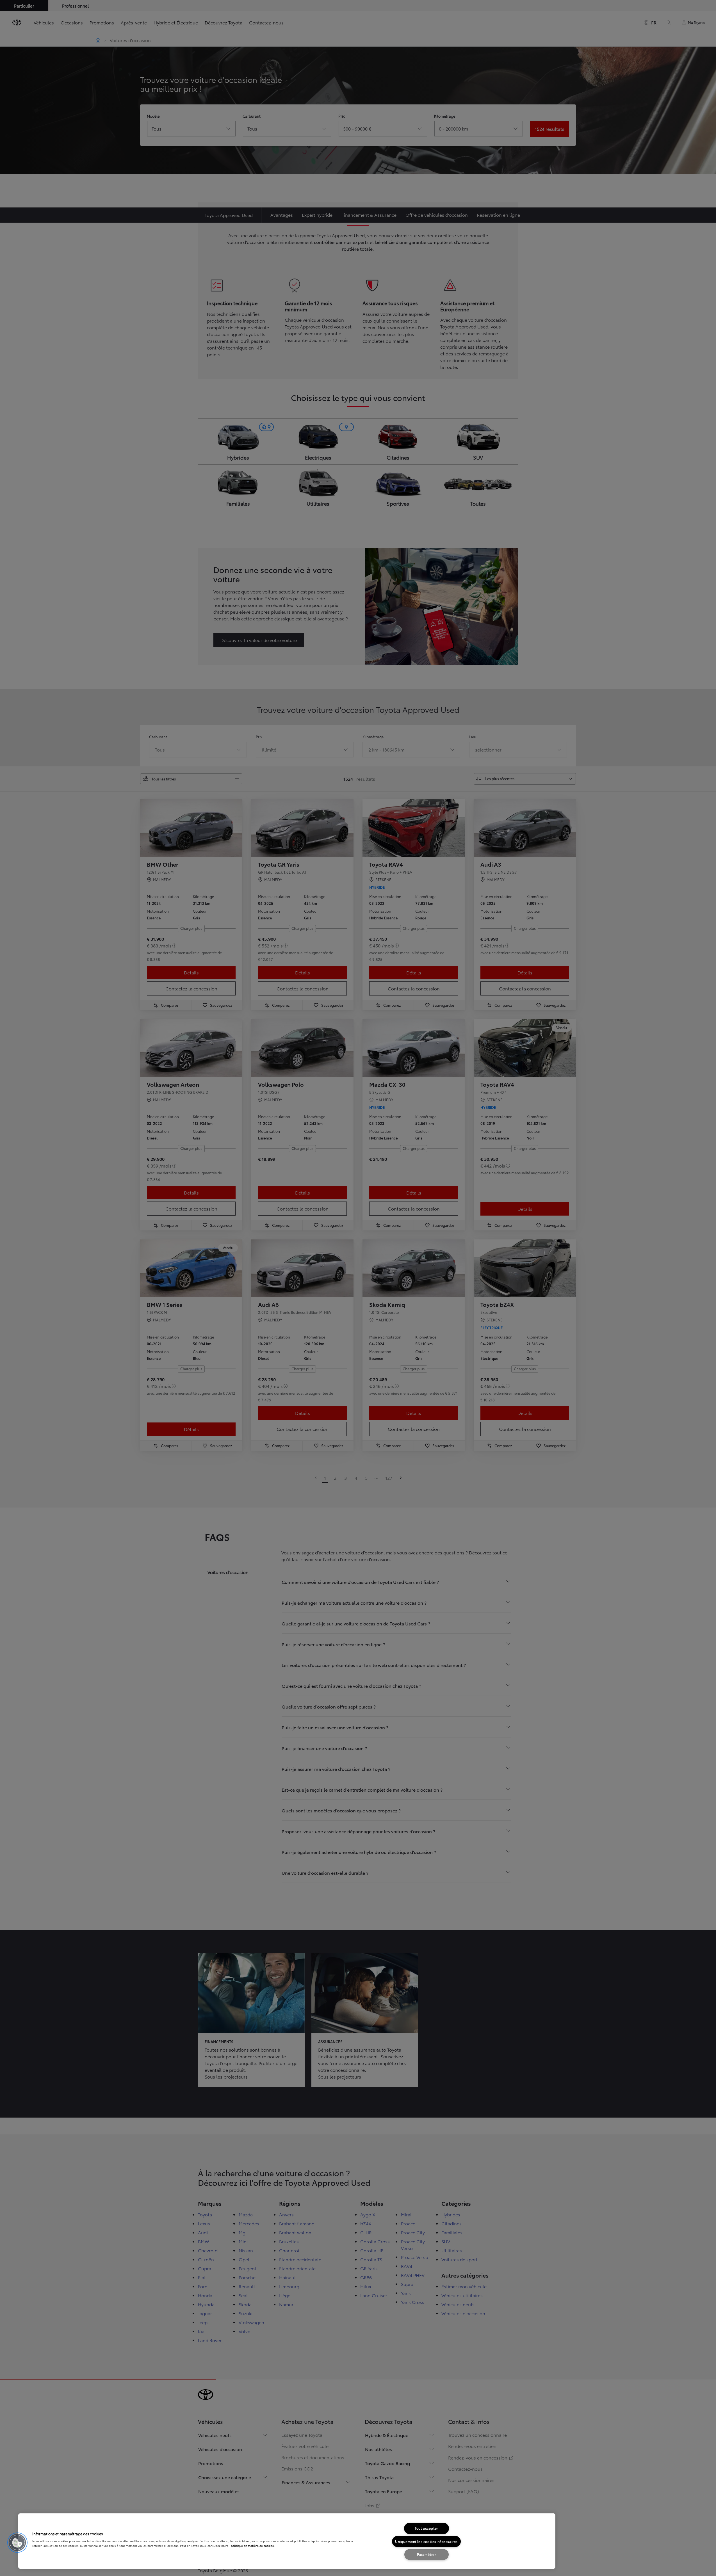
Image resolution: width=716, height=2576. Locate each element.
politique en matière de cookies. (253, 2546)
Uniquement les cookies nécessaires (426, 2541)
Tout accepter (426, 2528)
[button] (17, 2543)
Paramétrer (427, 2554)
